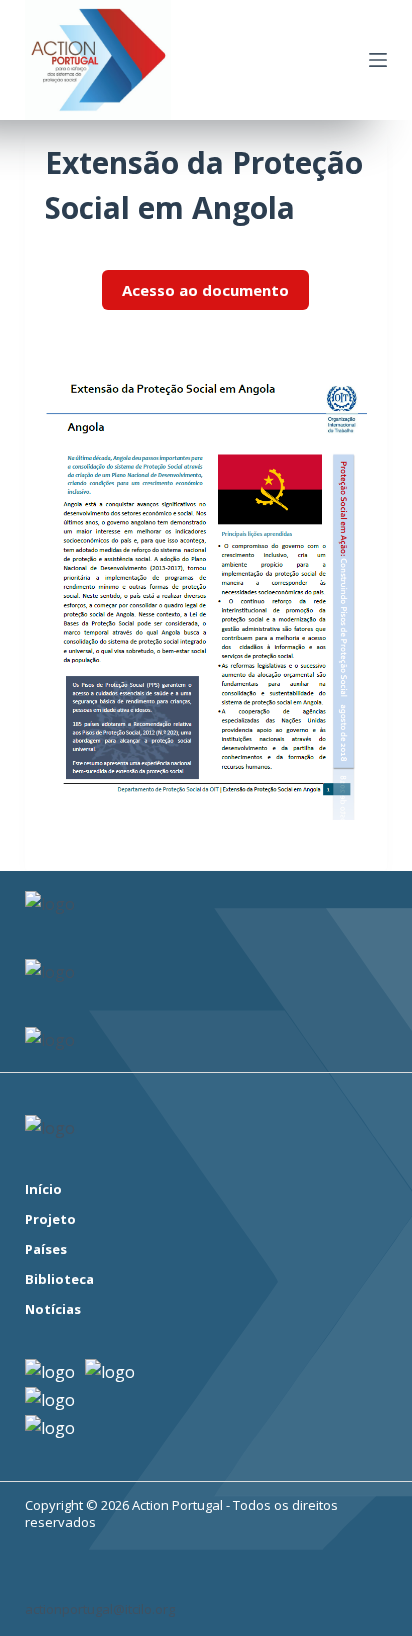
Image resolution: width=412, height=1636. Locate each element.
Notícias (53, 1309)
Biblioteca (59, 1279)
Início (43, 1189)
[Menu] (378, 60)
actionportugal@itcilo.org (100, 1609)
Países (46, 1249)
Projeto (50, 1219)
